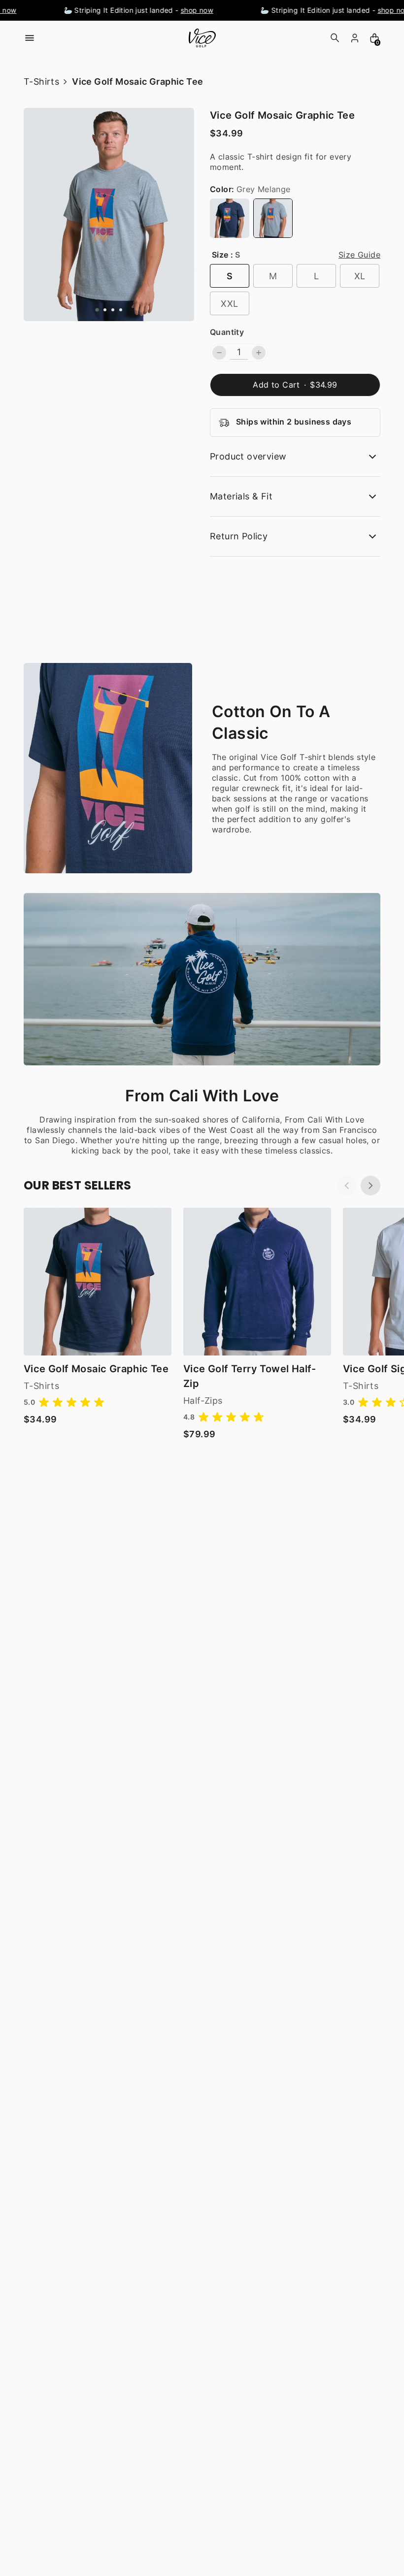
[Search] (335, 38)
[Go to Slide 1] (97, 310)
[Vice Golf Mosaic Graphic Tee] (230, 218)
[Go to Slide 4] (121, 310)
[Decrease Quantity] (219, 353)
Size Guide (359, 255)
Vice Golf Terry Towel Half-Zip (250, 1376)
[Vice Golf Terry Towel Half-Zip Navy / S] (257, 1282)
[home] (202, 38)
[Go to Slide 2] (105, 310)
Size (220, 255)
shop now (188, 10)
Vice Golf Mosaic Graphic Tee (96, 1369)
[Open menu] (30, 38)
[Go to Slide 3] (113, 310)
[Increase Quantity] (259, 353)
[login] (355, 38)
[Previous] (347, 1186)
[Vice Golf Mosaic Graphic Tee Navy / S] (98, 1282)
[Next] (370, 1186)
